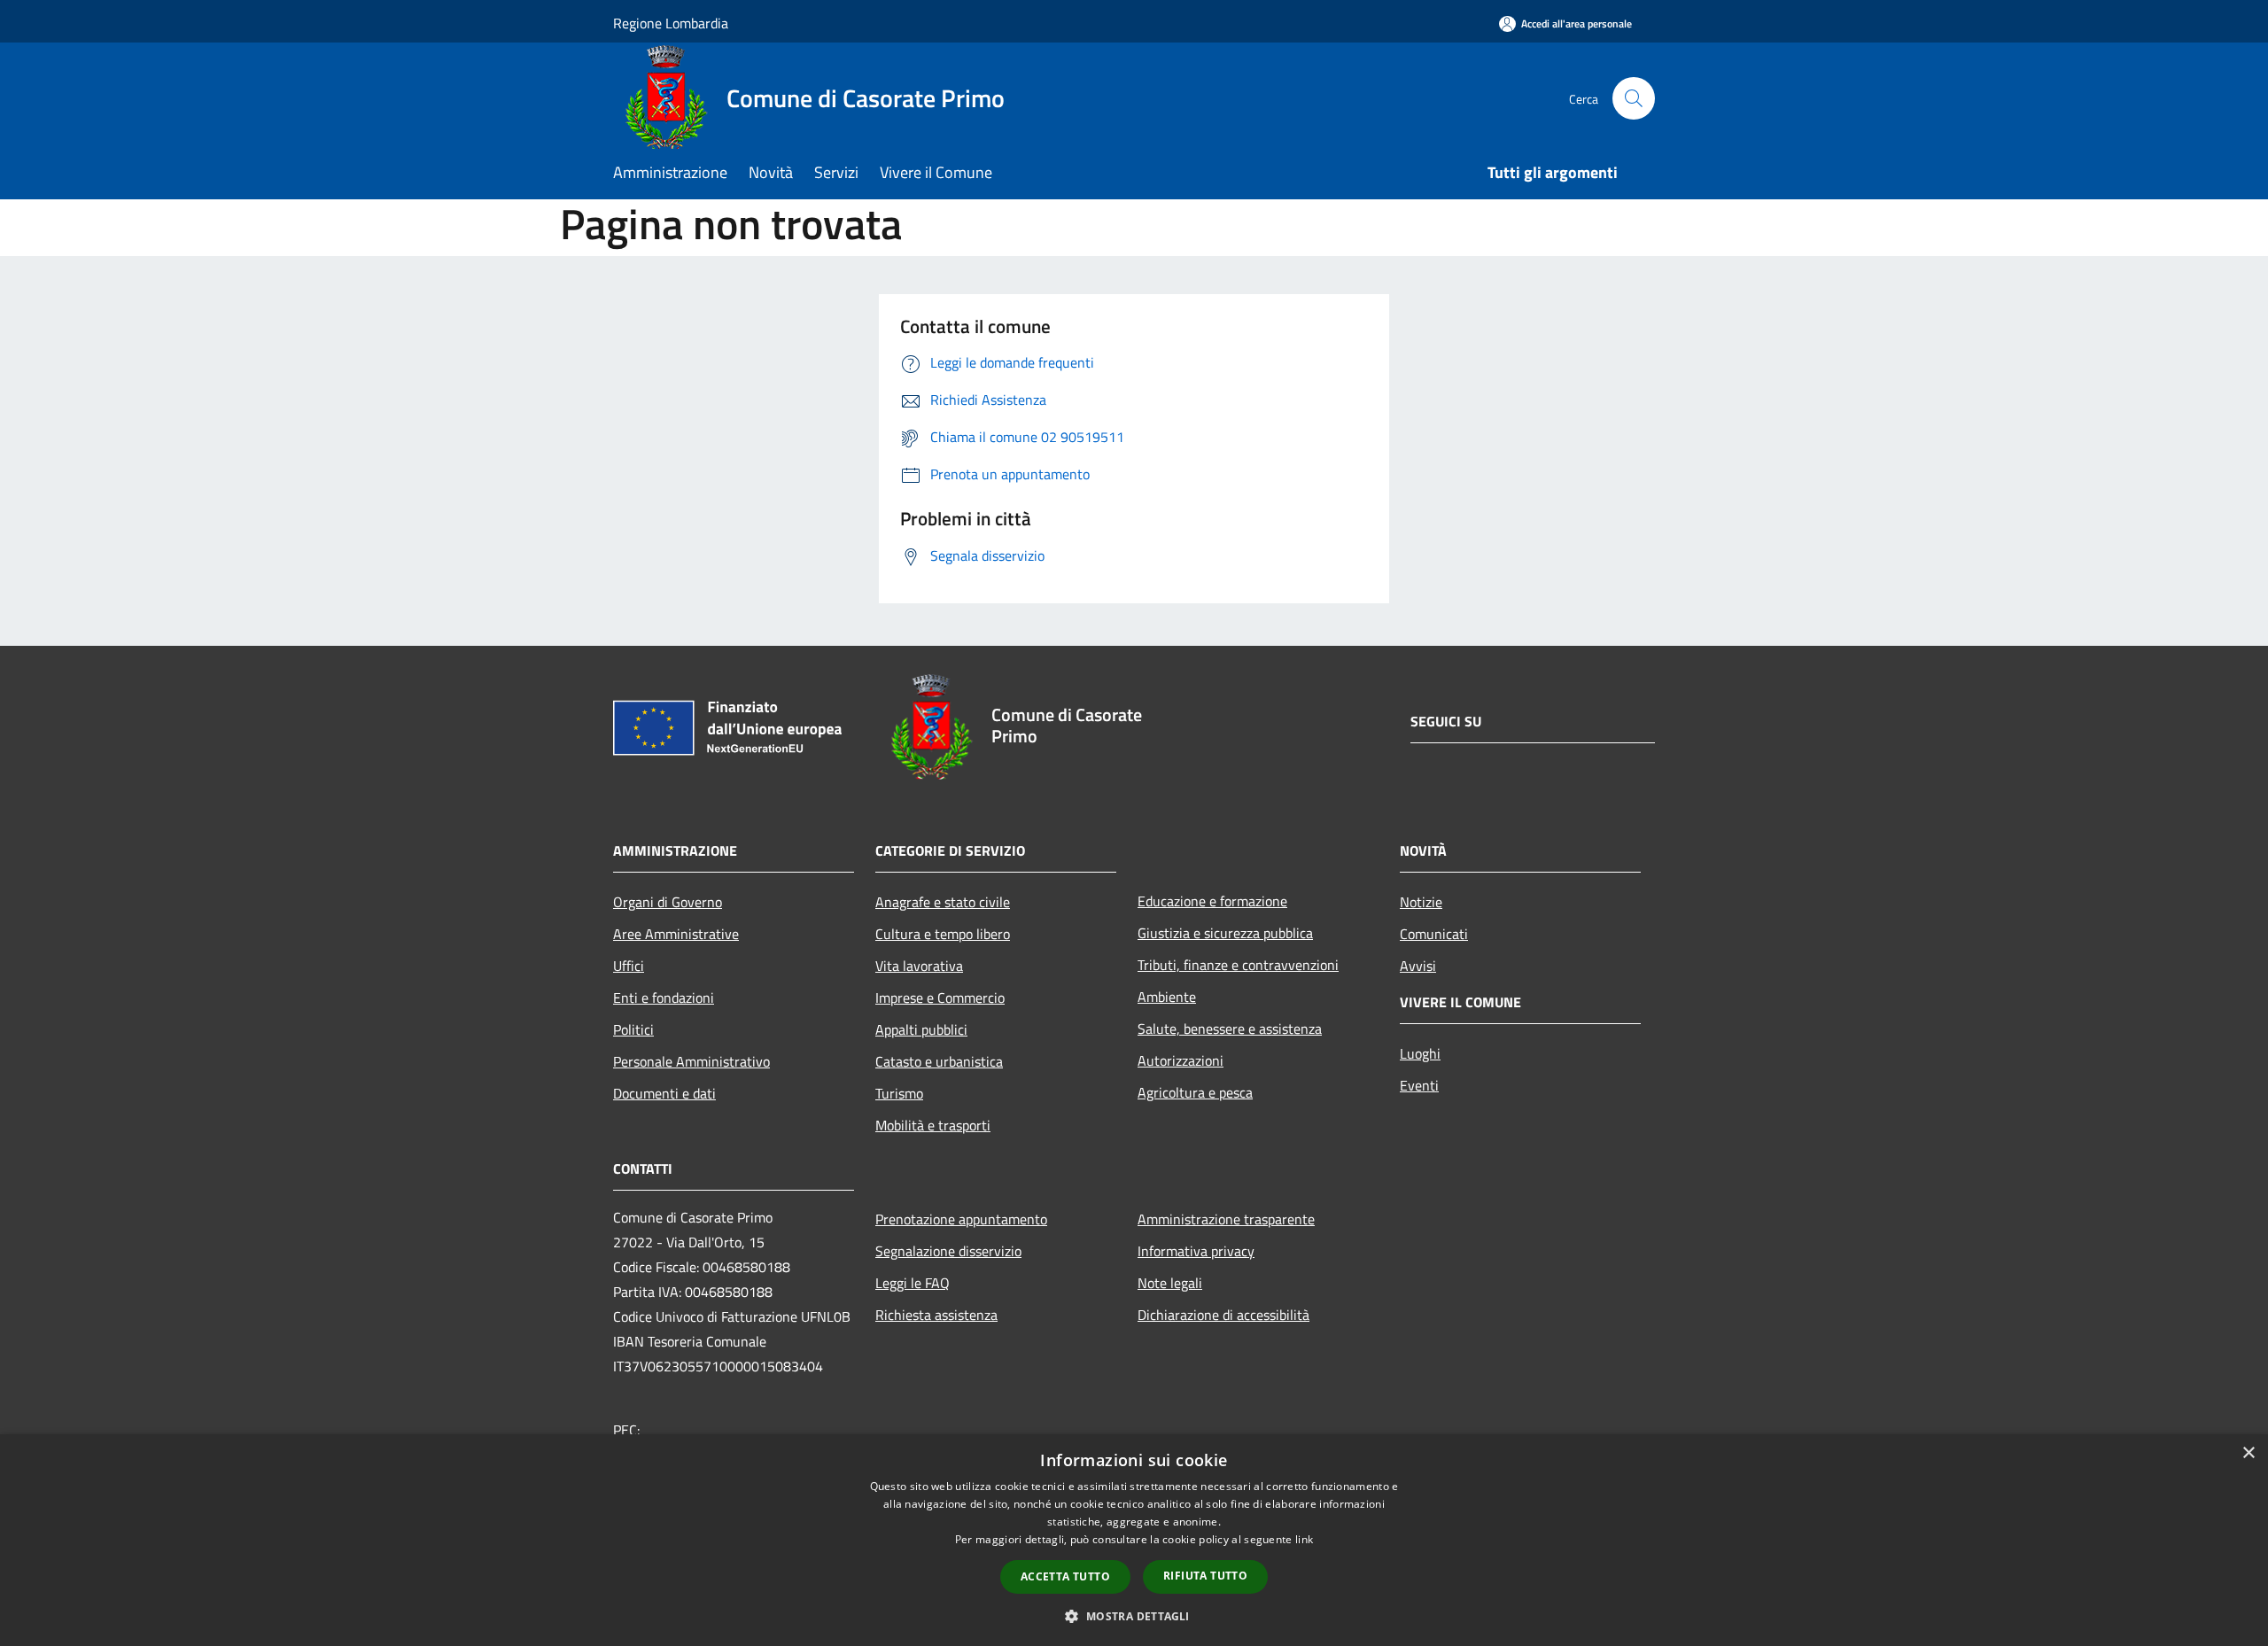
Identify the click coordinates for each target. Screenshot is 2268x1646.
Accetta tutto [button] (1065, 1576)
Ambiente (1167, 997)
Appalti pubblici (921, 1029)
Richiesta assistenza (936, 1315)
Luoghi (1420, 1053)
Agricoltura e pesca (1195, 1092)
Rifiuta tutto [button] (1205, 1576)
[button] (1134, 1616)
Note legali (1170, 1283)
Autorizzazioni (1181, 1060)
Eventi (1419, 1085)
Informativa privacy (1196, 1251)
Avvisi (1418, 966)
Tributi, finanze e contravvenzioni (1238, 965)
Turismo (899, 1093)
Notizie (1421, 902)
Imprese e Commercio (940, 998)
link (1304, 1539)
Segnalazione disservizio (948, 1251)
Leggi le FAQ (913, 1283)
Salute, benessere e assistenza (1230, 1029)
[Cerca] (1634, 98)
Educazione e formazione (1212, 901)
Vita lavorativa (919, 966)
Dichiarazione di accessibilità (1223, 1315)
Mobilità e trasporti (933, 1125)
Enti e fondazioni (664, 998)
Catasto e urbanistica (939, 1061)
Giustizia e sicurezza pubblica (1225, 933)
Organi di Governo (668, 902)
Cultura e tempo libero (943, 934)
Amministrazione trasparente (1226, 1219)
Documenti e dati (664, 1093)
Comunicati (1434, 934)
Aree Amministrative (676, 934)
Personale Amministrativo (691, 1061)
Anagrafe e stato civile (943, 902)
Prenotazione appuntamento (961, 1219)
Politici (633, 1029)
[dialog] (1134, 1540)
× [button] (2248, 1453)
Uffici (629, 966)
